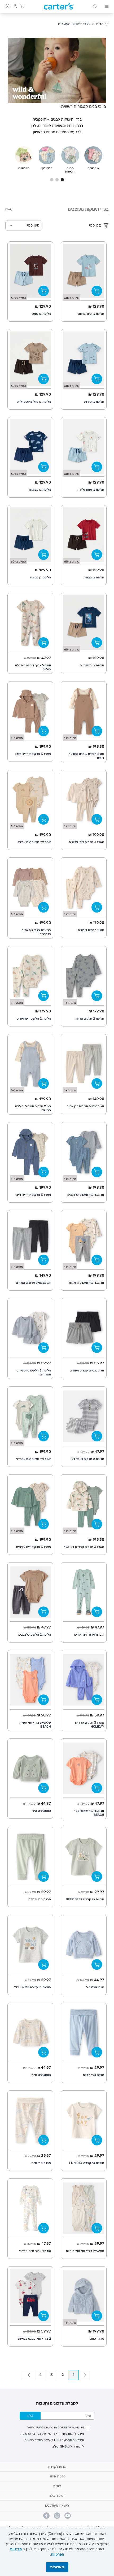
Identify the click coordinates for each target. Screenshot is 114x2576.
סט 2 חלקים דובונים (91, 930)
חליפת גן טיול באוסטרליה (34, 402)
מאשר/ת (57, 2567)
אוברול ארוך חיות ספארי (35, 2251)
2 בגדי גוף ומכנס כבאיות (34, 2339)
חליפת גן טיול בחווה (91, 314)
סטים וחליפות (70, 170)
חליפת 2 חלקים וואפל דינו (87, 1459)
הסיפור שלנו (57, 2496)
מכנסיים (24, 168)
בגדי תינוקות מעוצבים (74, 24)
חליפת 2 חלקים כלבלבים (35, 1635)
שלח (30, 2416)
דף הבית (102, 24)
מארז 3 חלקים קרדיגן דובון (33, 754)
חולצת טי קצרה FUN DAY (87, 2163)
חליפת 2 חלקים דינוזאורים (34, 1019)
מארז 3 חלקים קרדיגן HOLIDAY (90, 1725)
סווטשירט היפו (41, 1811)
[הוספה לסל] (97, 291)
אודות (57, 2486)
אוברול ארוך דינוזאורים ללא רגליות (33, 667)
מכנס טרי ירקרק (40, 1899)
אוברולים (93, 168)
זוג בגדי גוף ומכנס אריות (34, 842)
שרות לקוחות (57, 2467)
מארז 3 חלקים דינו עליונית (33, 1547)
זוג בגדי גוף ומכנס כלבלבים (86, 1195)
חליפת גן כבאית (94, 577)
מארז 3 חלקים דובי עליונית (86, 842)
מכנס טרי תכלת (93, 2075)
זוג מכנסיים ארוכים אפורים (33, 1283)
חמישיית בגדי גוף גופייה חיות (85, 2251)
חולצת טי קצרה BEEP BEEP (85, 1899)
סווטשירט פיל (95, 1987)
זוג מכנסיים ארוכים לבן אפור (85, 1106)
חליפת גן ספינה (41, 577)
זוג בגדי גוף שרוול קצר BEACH (89, 1813)
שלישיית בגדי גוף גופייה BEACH (35, 1725)
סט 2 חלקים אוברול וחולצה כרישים (33, 1108)
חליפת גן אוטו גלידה (91, 490)
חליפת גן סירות (94, 402)
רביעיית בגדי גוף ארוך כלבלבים (36, 932)
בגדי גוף (47, 168)
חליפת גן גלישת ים (92, 665)
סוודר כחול (97, 2339)
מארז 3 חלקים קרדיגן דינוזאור (84, 1547)
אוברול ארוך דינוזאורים (89, 1635)
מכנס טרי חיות (41, 2163)
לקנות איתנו (57, 2476)
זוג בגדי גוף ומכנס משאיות (86, 1283)
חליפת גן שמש (41, 314)
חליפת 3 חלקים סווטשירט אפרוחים (34, 1372)
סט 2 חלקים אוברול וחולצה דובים (86, 756)
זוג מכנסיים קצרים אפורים (87, 1370)
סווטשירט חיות (41, 2075)
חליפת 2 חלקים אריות (90, 1019)
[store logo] (59, 6)
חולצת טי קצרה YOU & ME (32, 1987)
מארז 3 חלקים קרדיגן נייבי (33, 1195)
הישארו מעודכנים (57, 2505)
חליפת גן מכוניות (40, 490)
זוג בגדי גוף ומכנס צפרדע (34, 1459)
